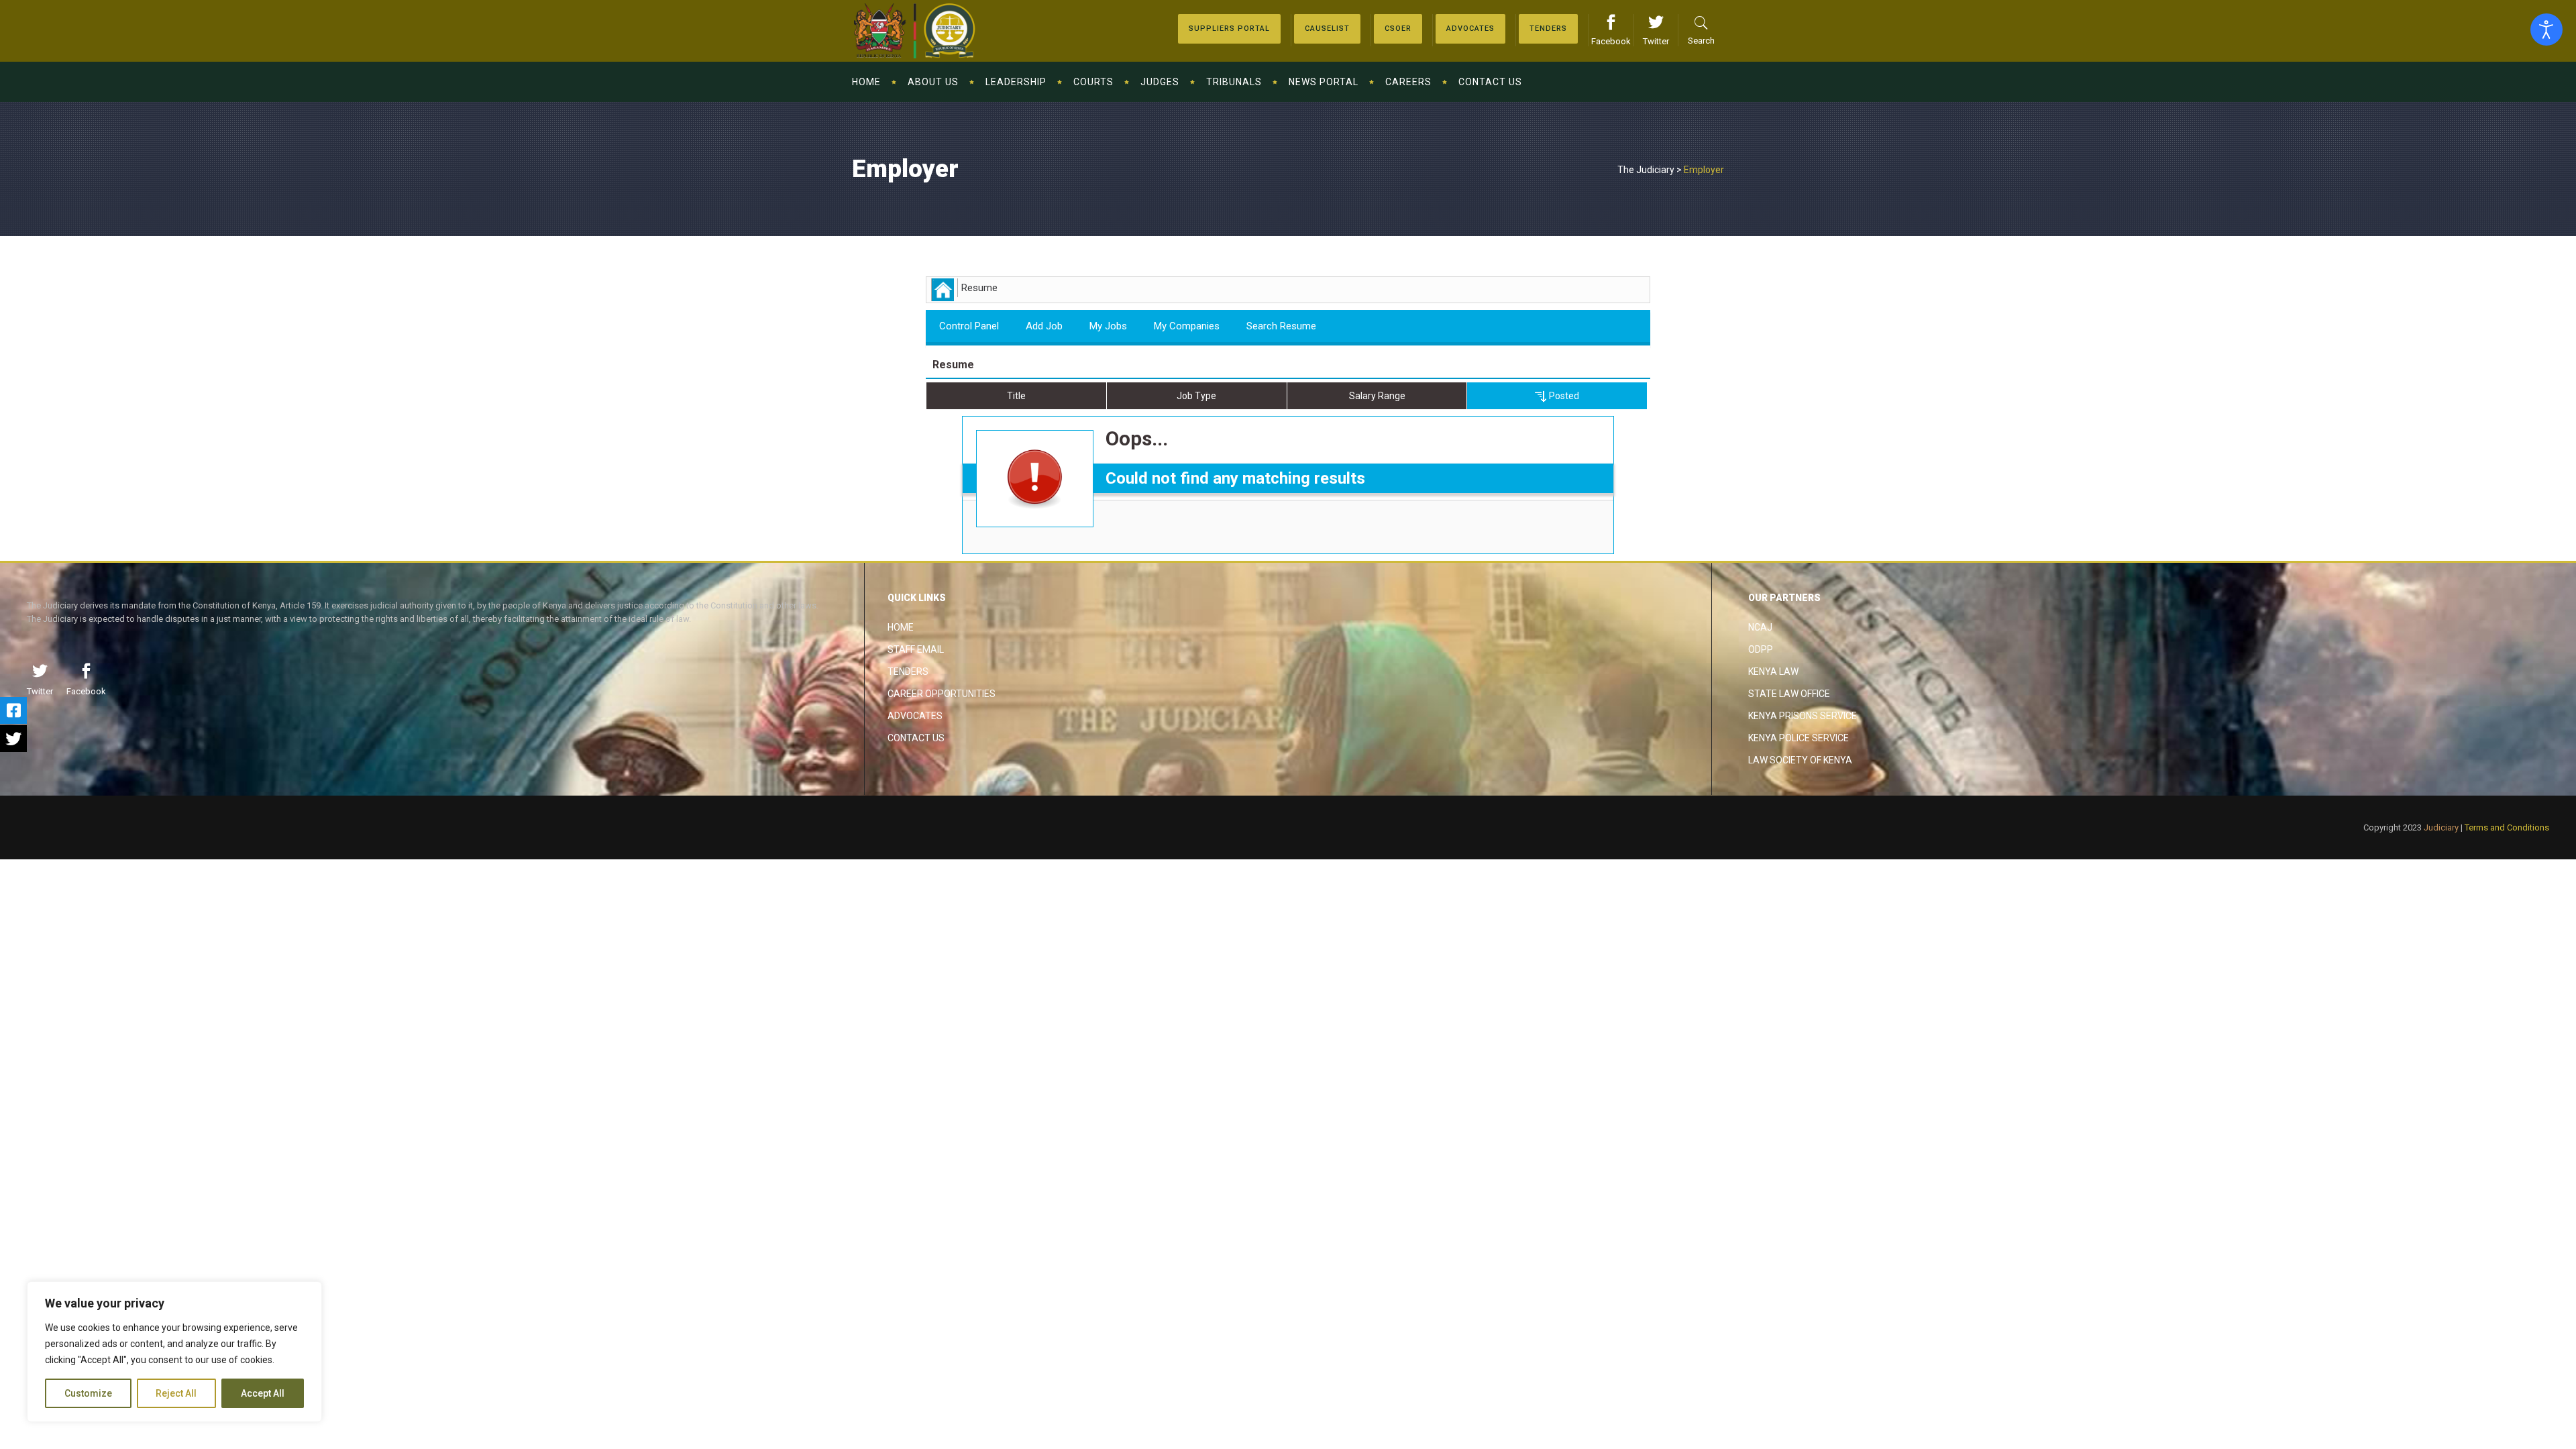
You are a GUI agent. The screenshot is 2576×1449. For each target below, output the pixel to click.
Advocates (915, 716)
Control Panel (969, 326)
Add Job (1044, 326)
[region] (174, 1352)
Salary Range (1377, 396)
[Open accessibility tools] (2546, 30)
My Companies (1187, 326)
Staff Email (916, 649)
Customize (88, 1393)
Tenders (908, 672)
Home (901, 627)
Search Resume (1281, 326)
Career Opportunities (942, 694)
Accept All (263, 1393)
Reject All (176, 1393)
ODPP (1761, 649)
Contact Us (916, 738)
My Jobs (1108, 326)
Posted (1563, 396)
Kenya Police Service (1799, 738)
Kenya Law (1773, 672)
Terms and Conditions (2507, 827)
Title (1016, 396)
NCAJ (1760, 627)
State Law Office (1789, 694)
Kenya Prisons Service (1803, 716)
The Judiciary (1646, 170)
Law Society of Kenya (1800, 760)
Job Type (1196, 396)
